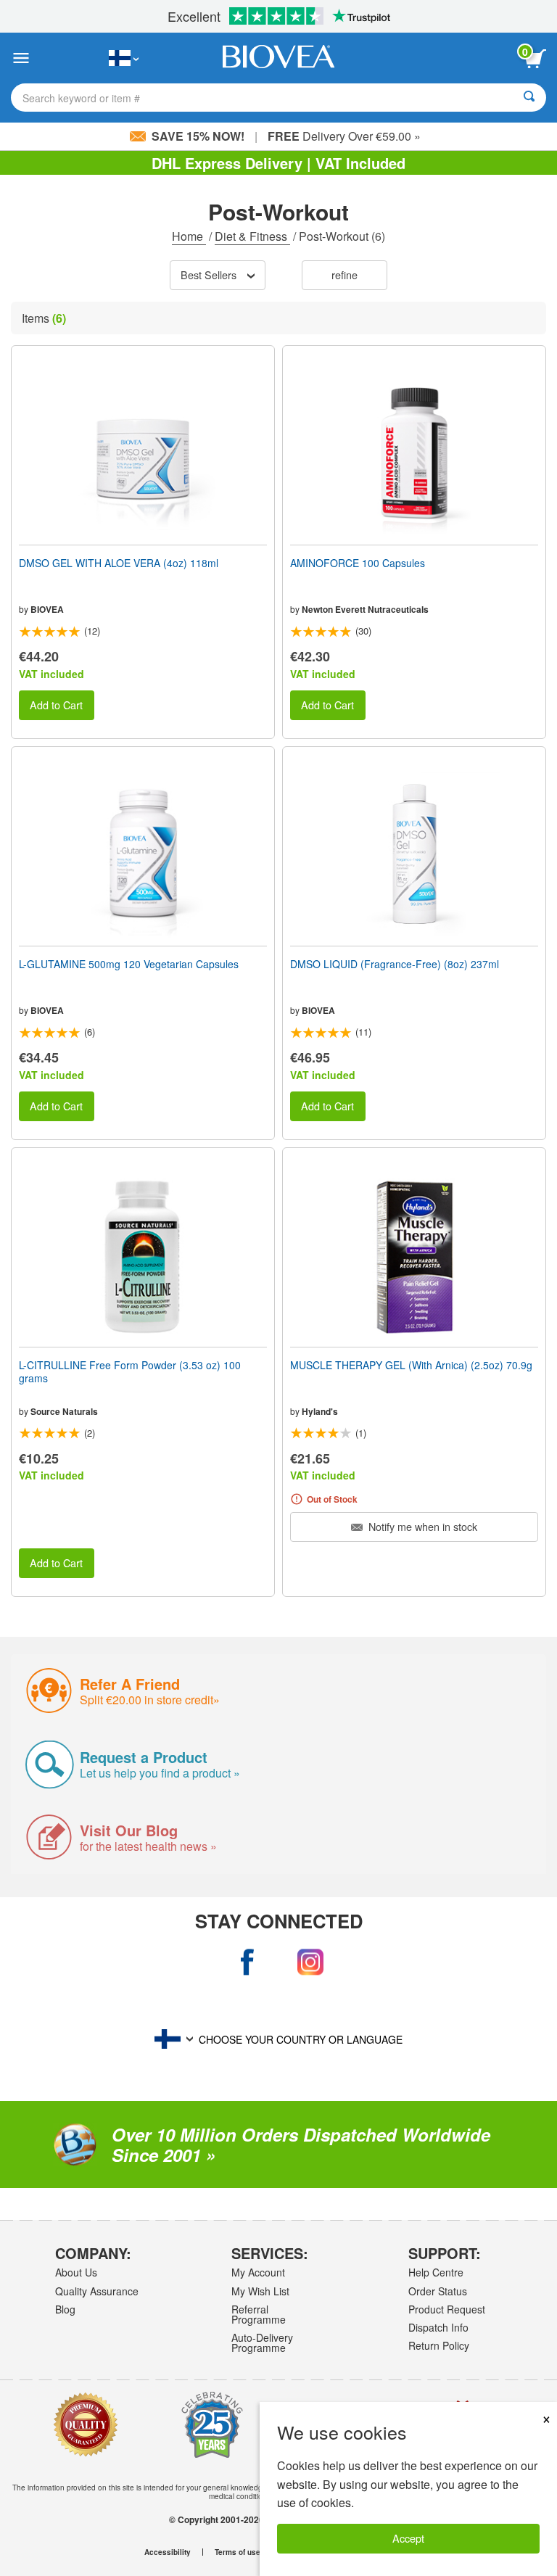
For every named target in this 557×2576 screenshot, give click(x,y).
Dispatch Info (438, 2327)
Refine (344, 274)
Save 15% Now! (198, 136)
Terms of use (238, 2552)
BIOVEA (47, 609)
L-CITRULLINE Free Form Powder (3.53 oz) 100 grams (130, 1371)
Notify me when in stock (421, 1526)
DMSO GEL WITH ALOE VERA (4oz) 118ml (119, 563)
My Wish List (260, 2291)
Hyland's (320, 1411)
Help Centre (436, 2272)
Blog (65, 2309)
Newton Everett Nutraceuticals (365, 609)
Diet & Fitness (252, 236)
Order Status (438, 2291)
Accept (408, 2538)
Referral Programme (259, 2314)
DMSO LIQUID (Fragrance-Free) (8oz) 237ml (395, 964)
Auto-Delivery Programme (262, 2342)
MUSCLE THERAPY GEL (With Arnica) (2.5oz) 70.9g (411, 1365)
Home (189, 236)
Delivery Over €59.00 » (344, 136)
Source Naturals (64, 1411)
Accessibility (168, 2552)
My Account (258, 2272)
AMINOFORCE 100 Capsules (358, 563)
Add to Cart (56, 705)
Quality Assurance (97, 2291)
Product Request (447, 2309)
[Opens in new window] (247, 1962)
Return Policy (439, 2345)
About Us (76, 2272)
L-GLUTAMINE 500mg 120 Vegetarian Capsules (129, 964)
